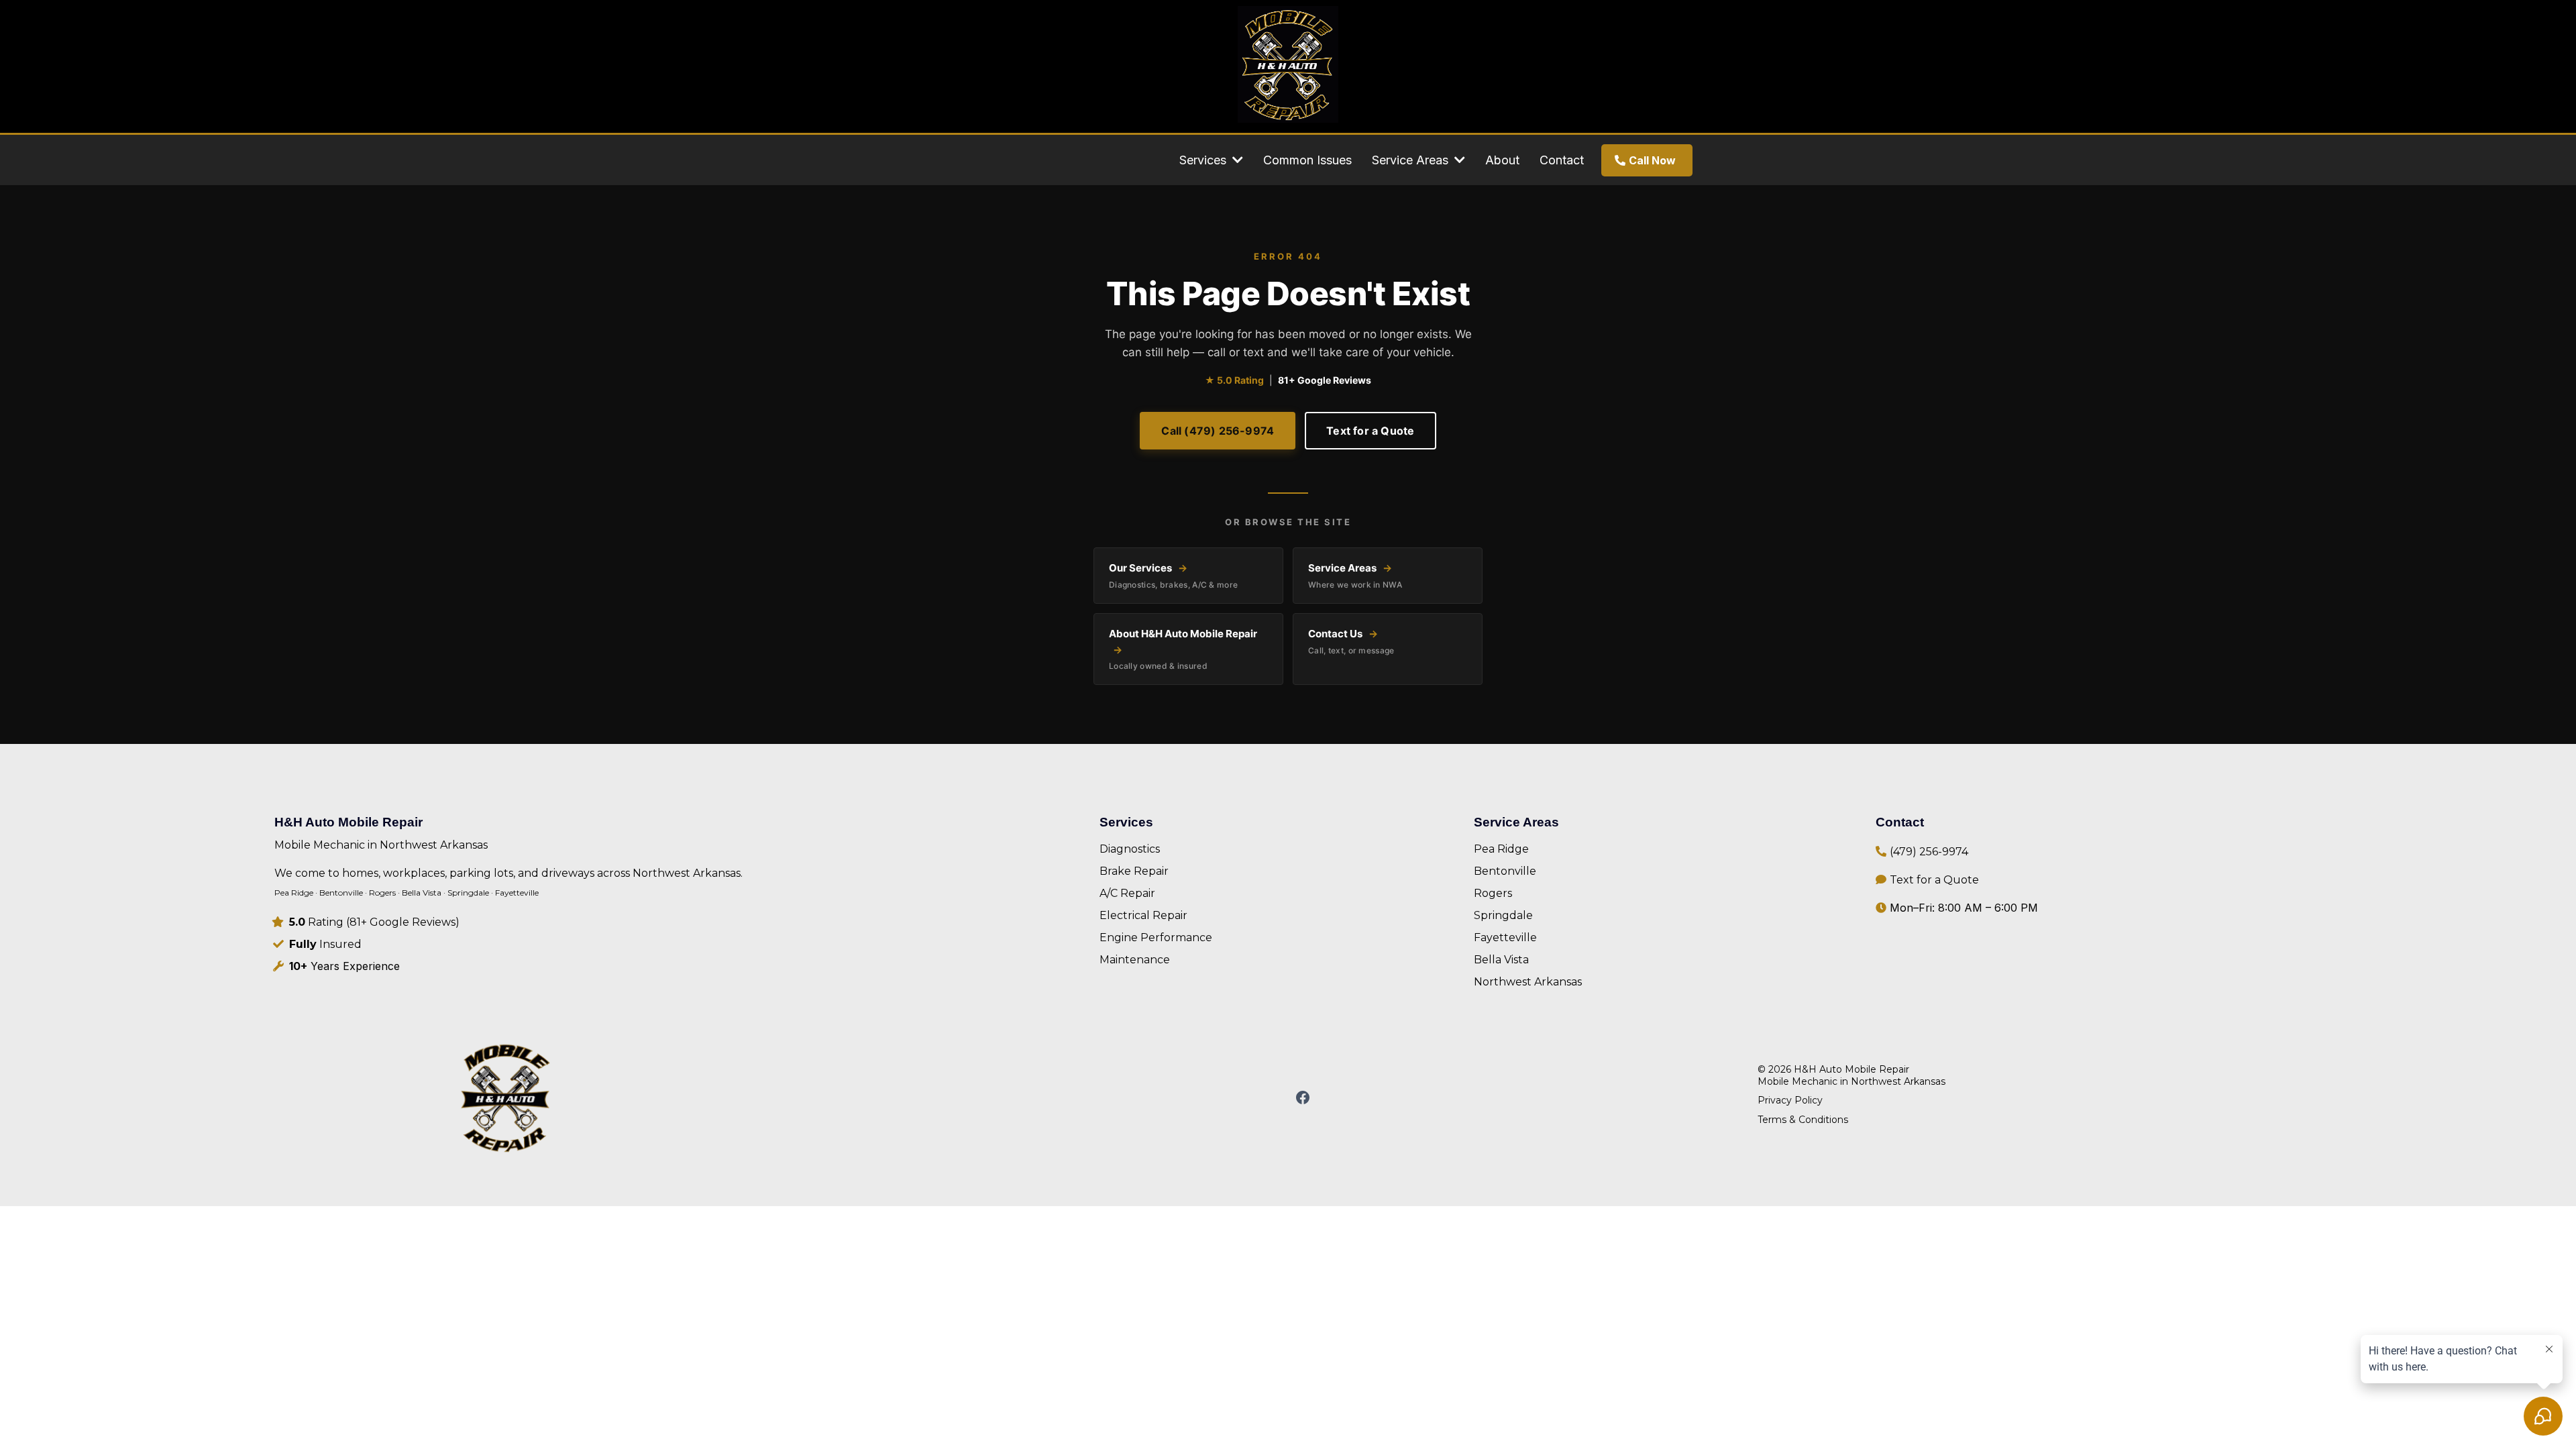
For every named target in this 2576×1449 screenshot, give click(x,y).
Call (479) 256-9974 (1218, 431)
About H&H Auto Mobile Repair (1183, 649)
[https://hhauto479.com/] (506, 1098)
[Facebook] (1303, 1097)
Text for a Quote (1370, 431)
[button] (1236, 160)
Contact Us (1351, 641)
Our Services (1173, 575)
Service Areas (1355, 575)
